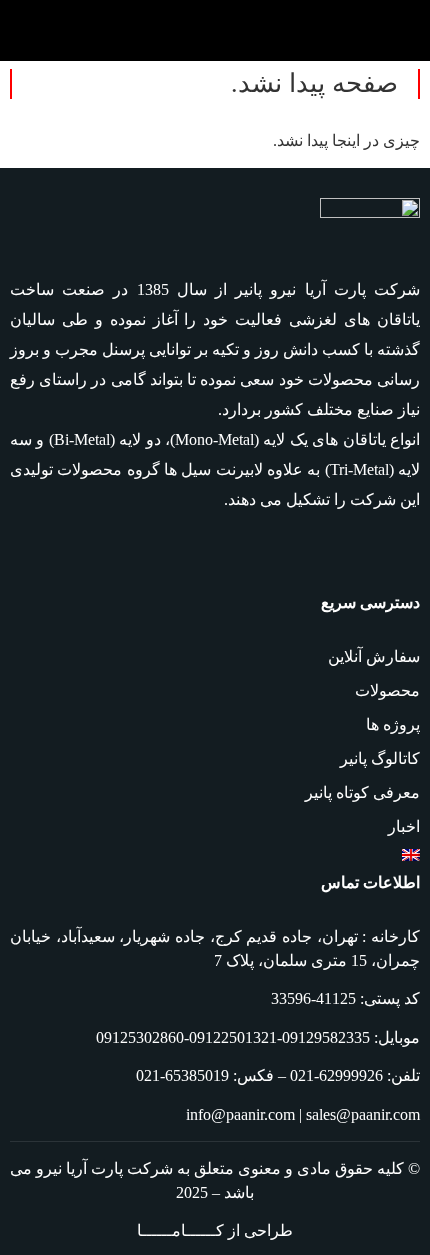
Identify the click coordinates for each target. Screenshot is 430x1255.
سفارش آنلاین (374, 656)
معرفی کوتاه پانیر (362, 792)
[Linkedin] (404, 555)
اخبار (404, 826)
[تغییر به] (215, 855)
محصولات (387, 690)
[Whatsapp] (368, 555)
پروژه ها (393, 724)
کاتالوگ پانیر (380, 758)
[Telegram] (332, 555)
